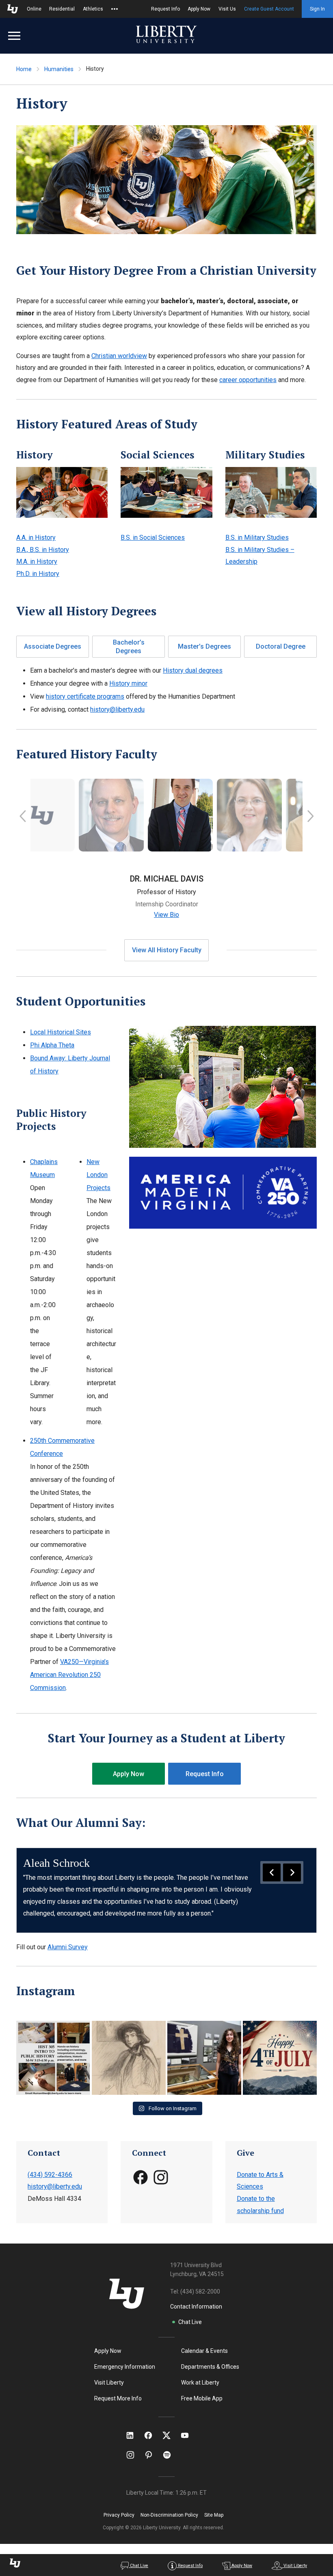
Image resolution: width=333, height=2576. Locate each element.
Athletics (93, 9)
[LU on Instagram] (134, 2455)
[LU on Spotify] (170, 2455)
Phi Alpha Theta (52, 1045)
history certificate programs (85, 696)
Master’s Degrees (204, 646)
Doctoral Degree (281, 646)
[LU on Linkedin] (134, 2435)
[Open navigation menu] (14, 36)
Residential (62, 9)
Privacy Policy (119, 2515)
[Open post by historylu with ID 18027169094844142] (129, 2058)
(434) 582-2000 (200, 2291)
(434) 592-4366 (50, 2175)
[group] (166, 1890)
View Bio (166, 915)
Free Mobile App (202, 2398)
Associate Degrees (53, 646)
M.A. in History (37, 561)
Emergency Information (125, 2367)
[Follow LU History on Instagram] (161, 2183)
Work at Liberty (200, 2383)
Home (24, 69)
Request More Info (118, 2398)
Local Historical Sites (61, 1032)
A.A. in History (36, 538)
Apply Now (199, 9)
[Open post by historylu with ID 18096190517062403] (280, 2058)
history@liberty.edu (117, 709)
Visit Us (227, 9)
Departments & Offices (210, 2367)
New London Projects (98, 1175)
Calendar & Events (204, 2351)
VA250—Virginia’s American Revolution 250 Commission (69, 1675)
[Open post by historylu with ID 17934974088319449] (204, 2058)
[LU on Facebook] (152, 2435)
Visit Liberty (109, 2383)
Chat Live (190, 2322)
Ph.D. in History (38, 574)
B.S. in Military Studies (257, 538)
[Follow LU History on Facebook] (141, 2183)
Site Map (214, 2515)
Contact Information (196, 2307)
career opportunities (248, 380)
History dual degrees (193, 670)
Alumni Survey (68, 1947)
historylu (53, 2028)
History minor (128, 683)
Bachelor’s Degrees (129, 647)
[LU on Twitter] (171, 2435)
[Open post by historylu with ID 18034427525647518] (53, 2058)
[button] (23, 818)
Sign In (317, 9)
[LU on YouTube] (189, 2435)
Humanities (59, 69)
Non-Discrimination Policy (169, 2515)
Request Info (165, 9)
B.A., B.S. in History (43, 550)
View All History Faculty (167, 950)
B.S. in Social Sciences (153, 538)
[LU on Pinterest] (152, 2455)
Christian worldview (119, 356)
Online (34, 9)
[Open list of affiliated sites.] (115, 9)
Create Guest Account (269, 9)
